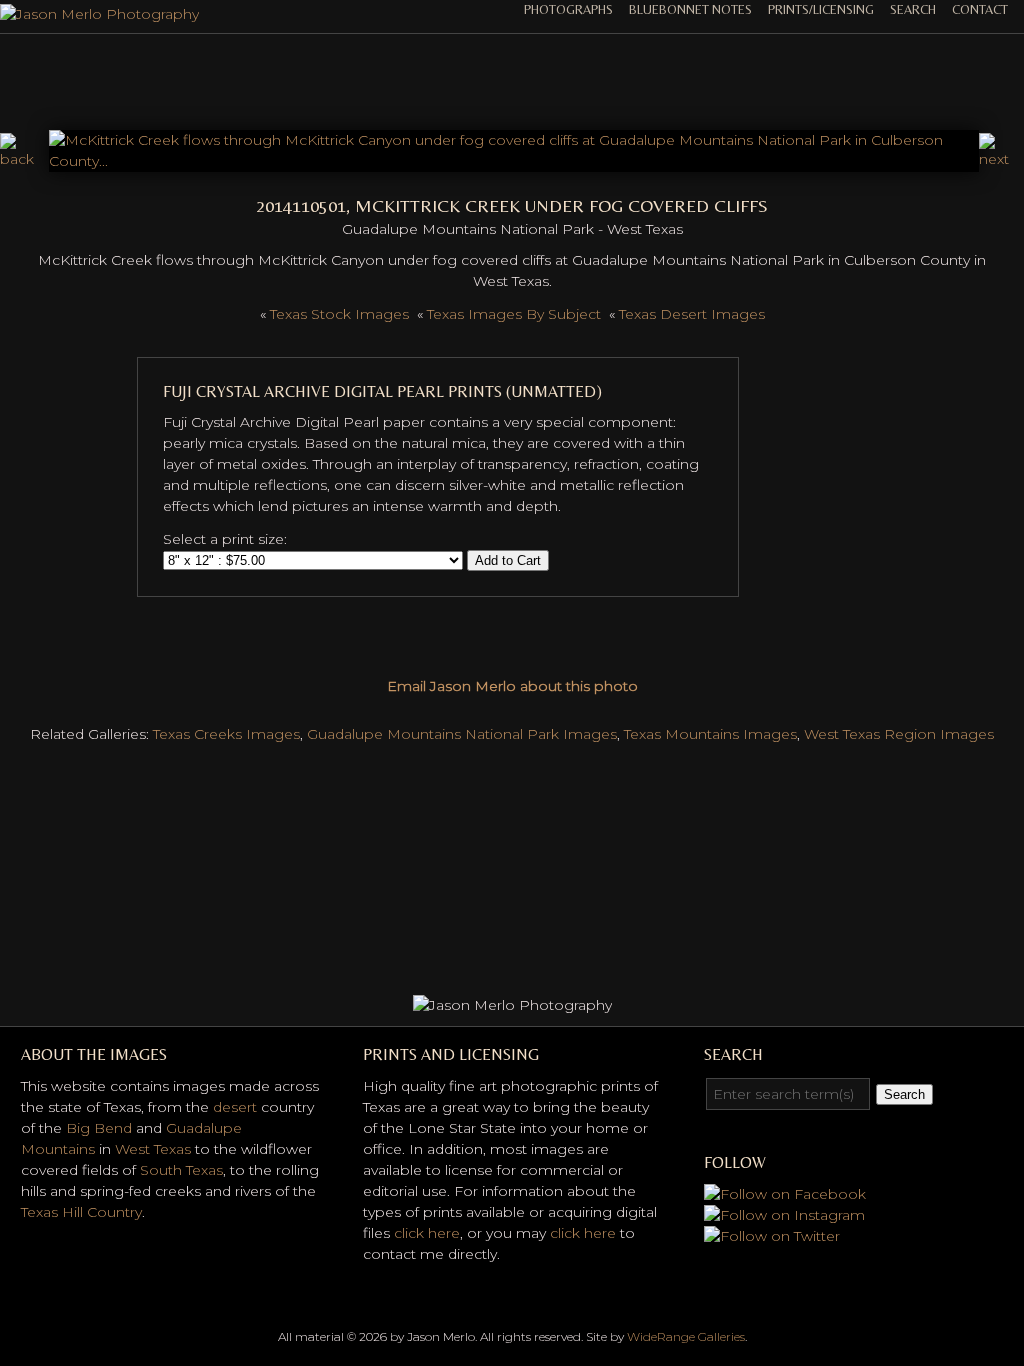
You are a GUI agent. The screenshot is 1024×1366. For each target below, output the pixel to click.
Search (913, 9)
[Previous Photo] (24, 159)
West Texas (153, 1149)
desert (235, 1107)
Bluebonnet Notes (690, 9)
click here (427, 1233)
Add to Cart (508, 560)
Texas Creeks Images (226, 734)
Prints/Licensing (821, 9)
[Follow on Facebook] (785, 1194)
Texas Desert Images (692, 314)
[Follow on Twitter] (772, 1236)
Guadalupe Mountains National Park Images (462, 734)
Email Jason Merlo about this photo (512, 686)
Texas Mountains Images (710, 734)
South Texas (181, 1170)
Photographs (568, 9)
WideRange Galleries (686, 1336)
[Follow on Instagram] (784, 1215)
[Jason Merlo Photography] (99, 14)
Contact (980, 9)
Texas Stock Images (339, 314)
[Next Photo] (514, 161)
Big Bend (99, 1128)
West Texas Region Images (899, 734)
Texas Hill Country (81, 1212)
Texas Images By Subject (514, 314)
